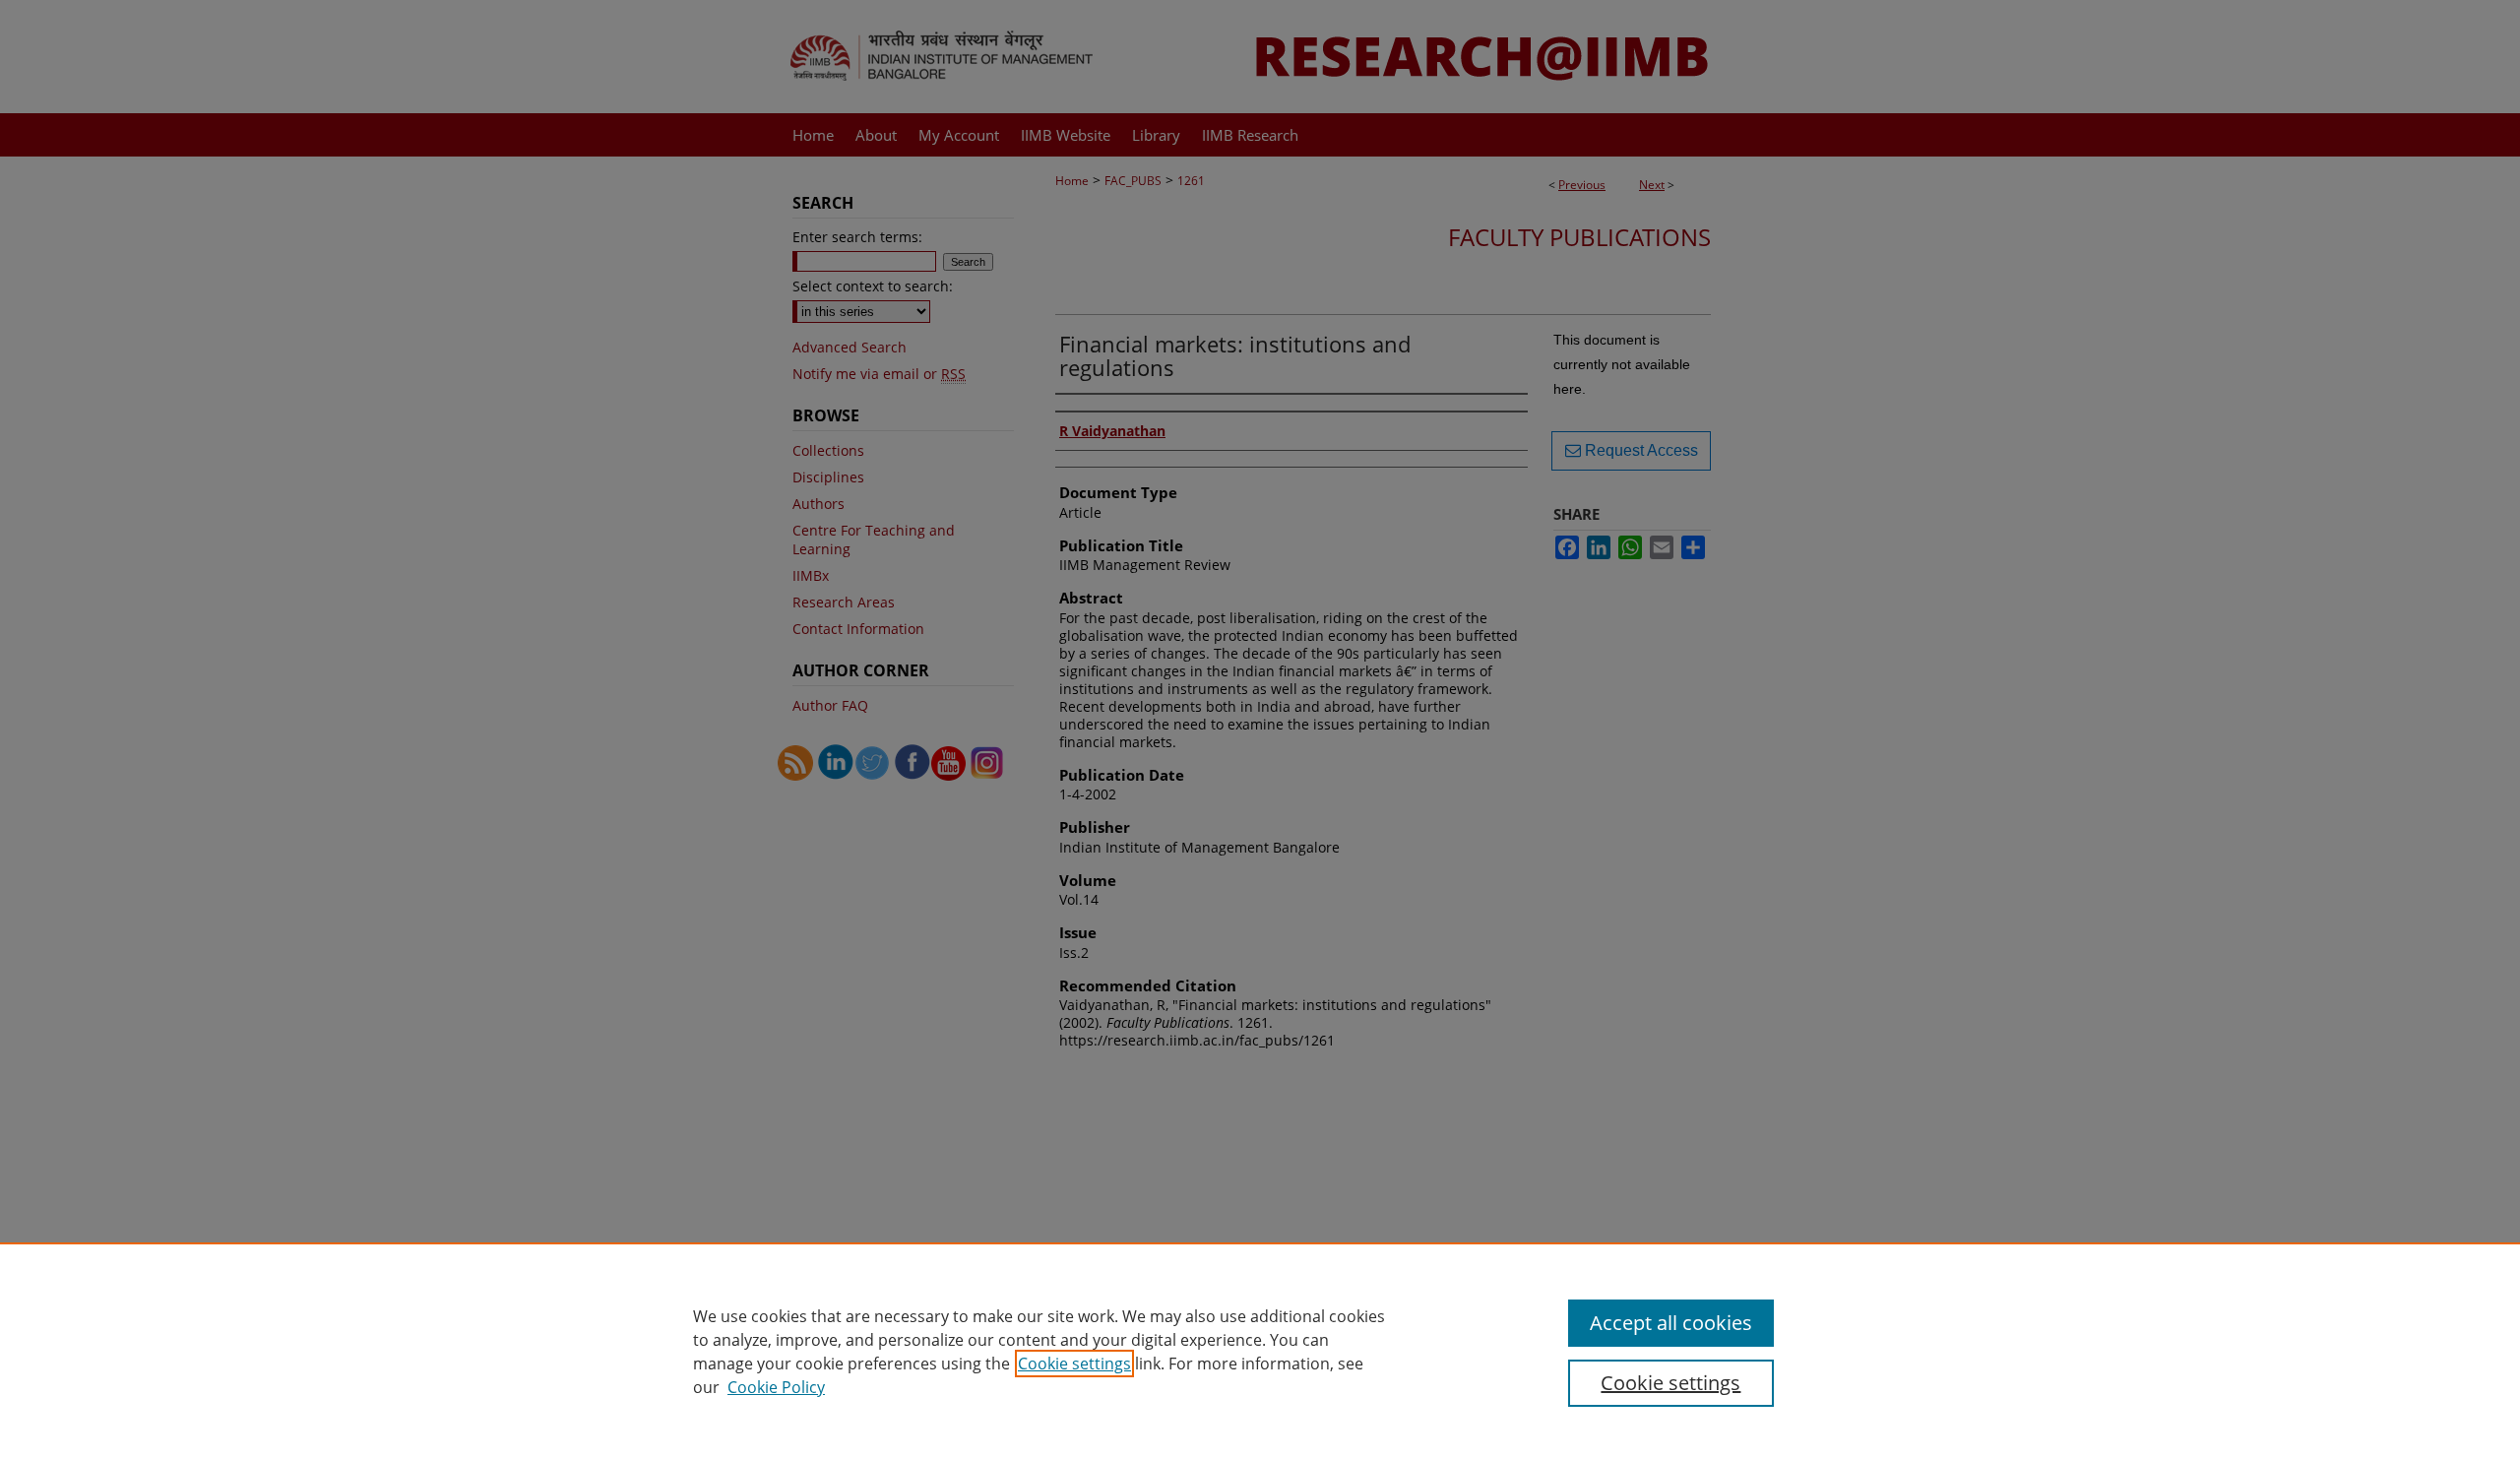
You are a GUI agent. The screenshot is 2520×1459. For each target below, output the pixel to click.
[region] (1260, 1351)
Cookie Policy (776, 1387)
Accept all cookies (1671, 1323)
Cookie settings (1074, 1364)
